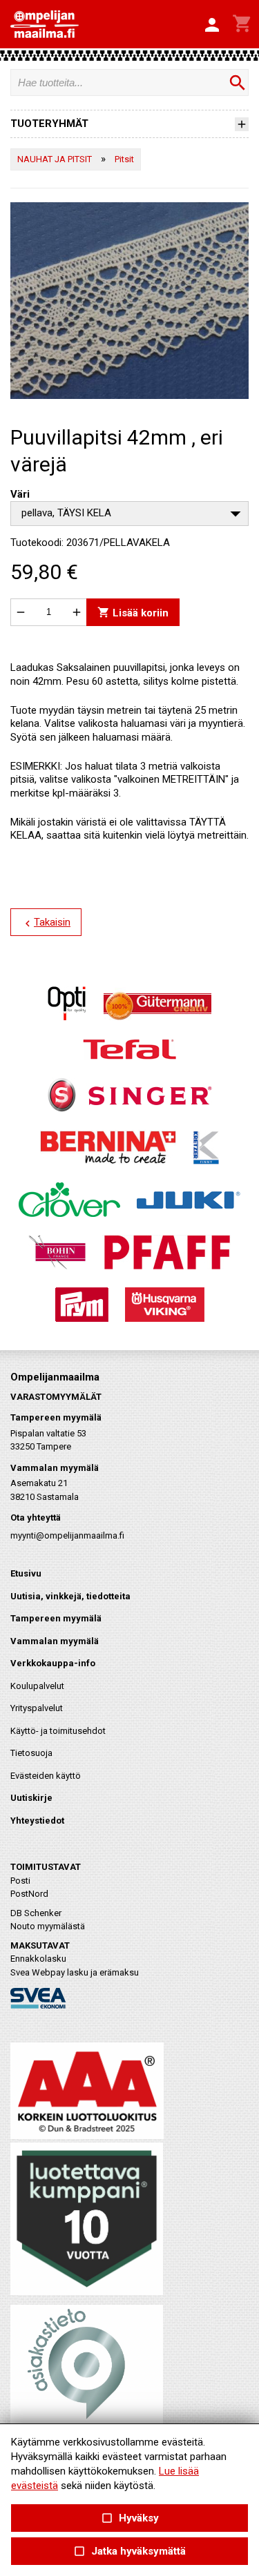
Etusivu (26, 1573)
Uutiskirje (31, 1798)
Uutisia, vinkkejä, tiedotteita (70, 1596)
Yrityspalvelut (37, 1708)
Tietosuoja (31, 1753)
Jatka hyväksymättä (129, 2551)
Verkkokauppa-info (53, 1663)
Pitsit (124, 159)
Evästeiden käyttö (46, 1776)
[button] (212, 26)
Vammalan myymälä (55, 1641)
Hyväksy (129, 2518)
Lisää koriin (133, 613)
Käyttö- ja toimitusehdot (58, 1731)
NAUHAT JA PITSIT (55, 159)
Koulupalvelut (37, 1686)
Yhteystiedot (37, 1821)
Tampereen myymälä (56, 1618)
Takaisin (46, 923)
